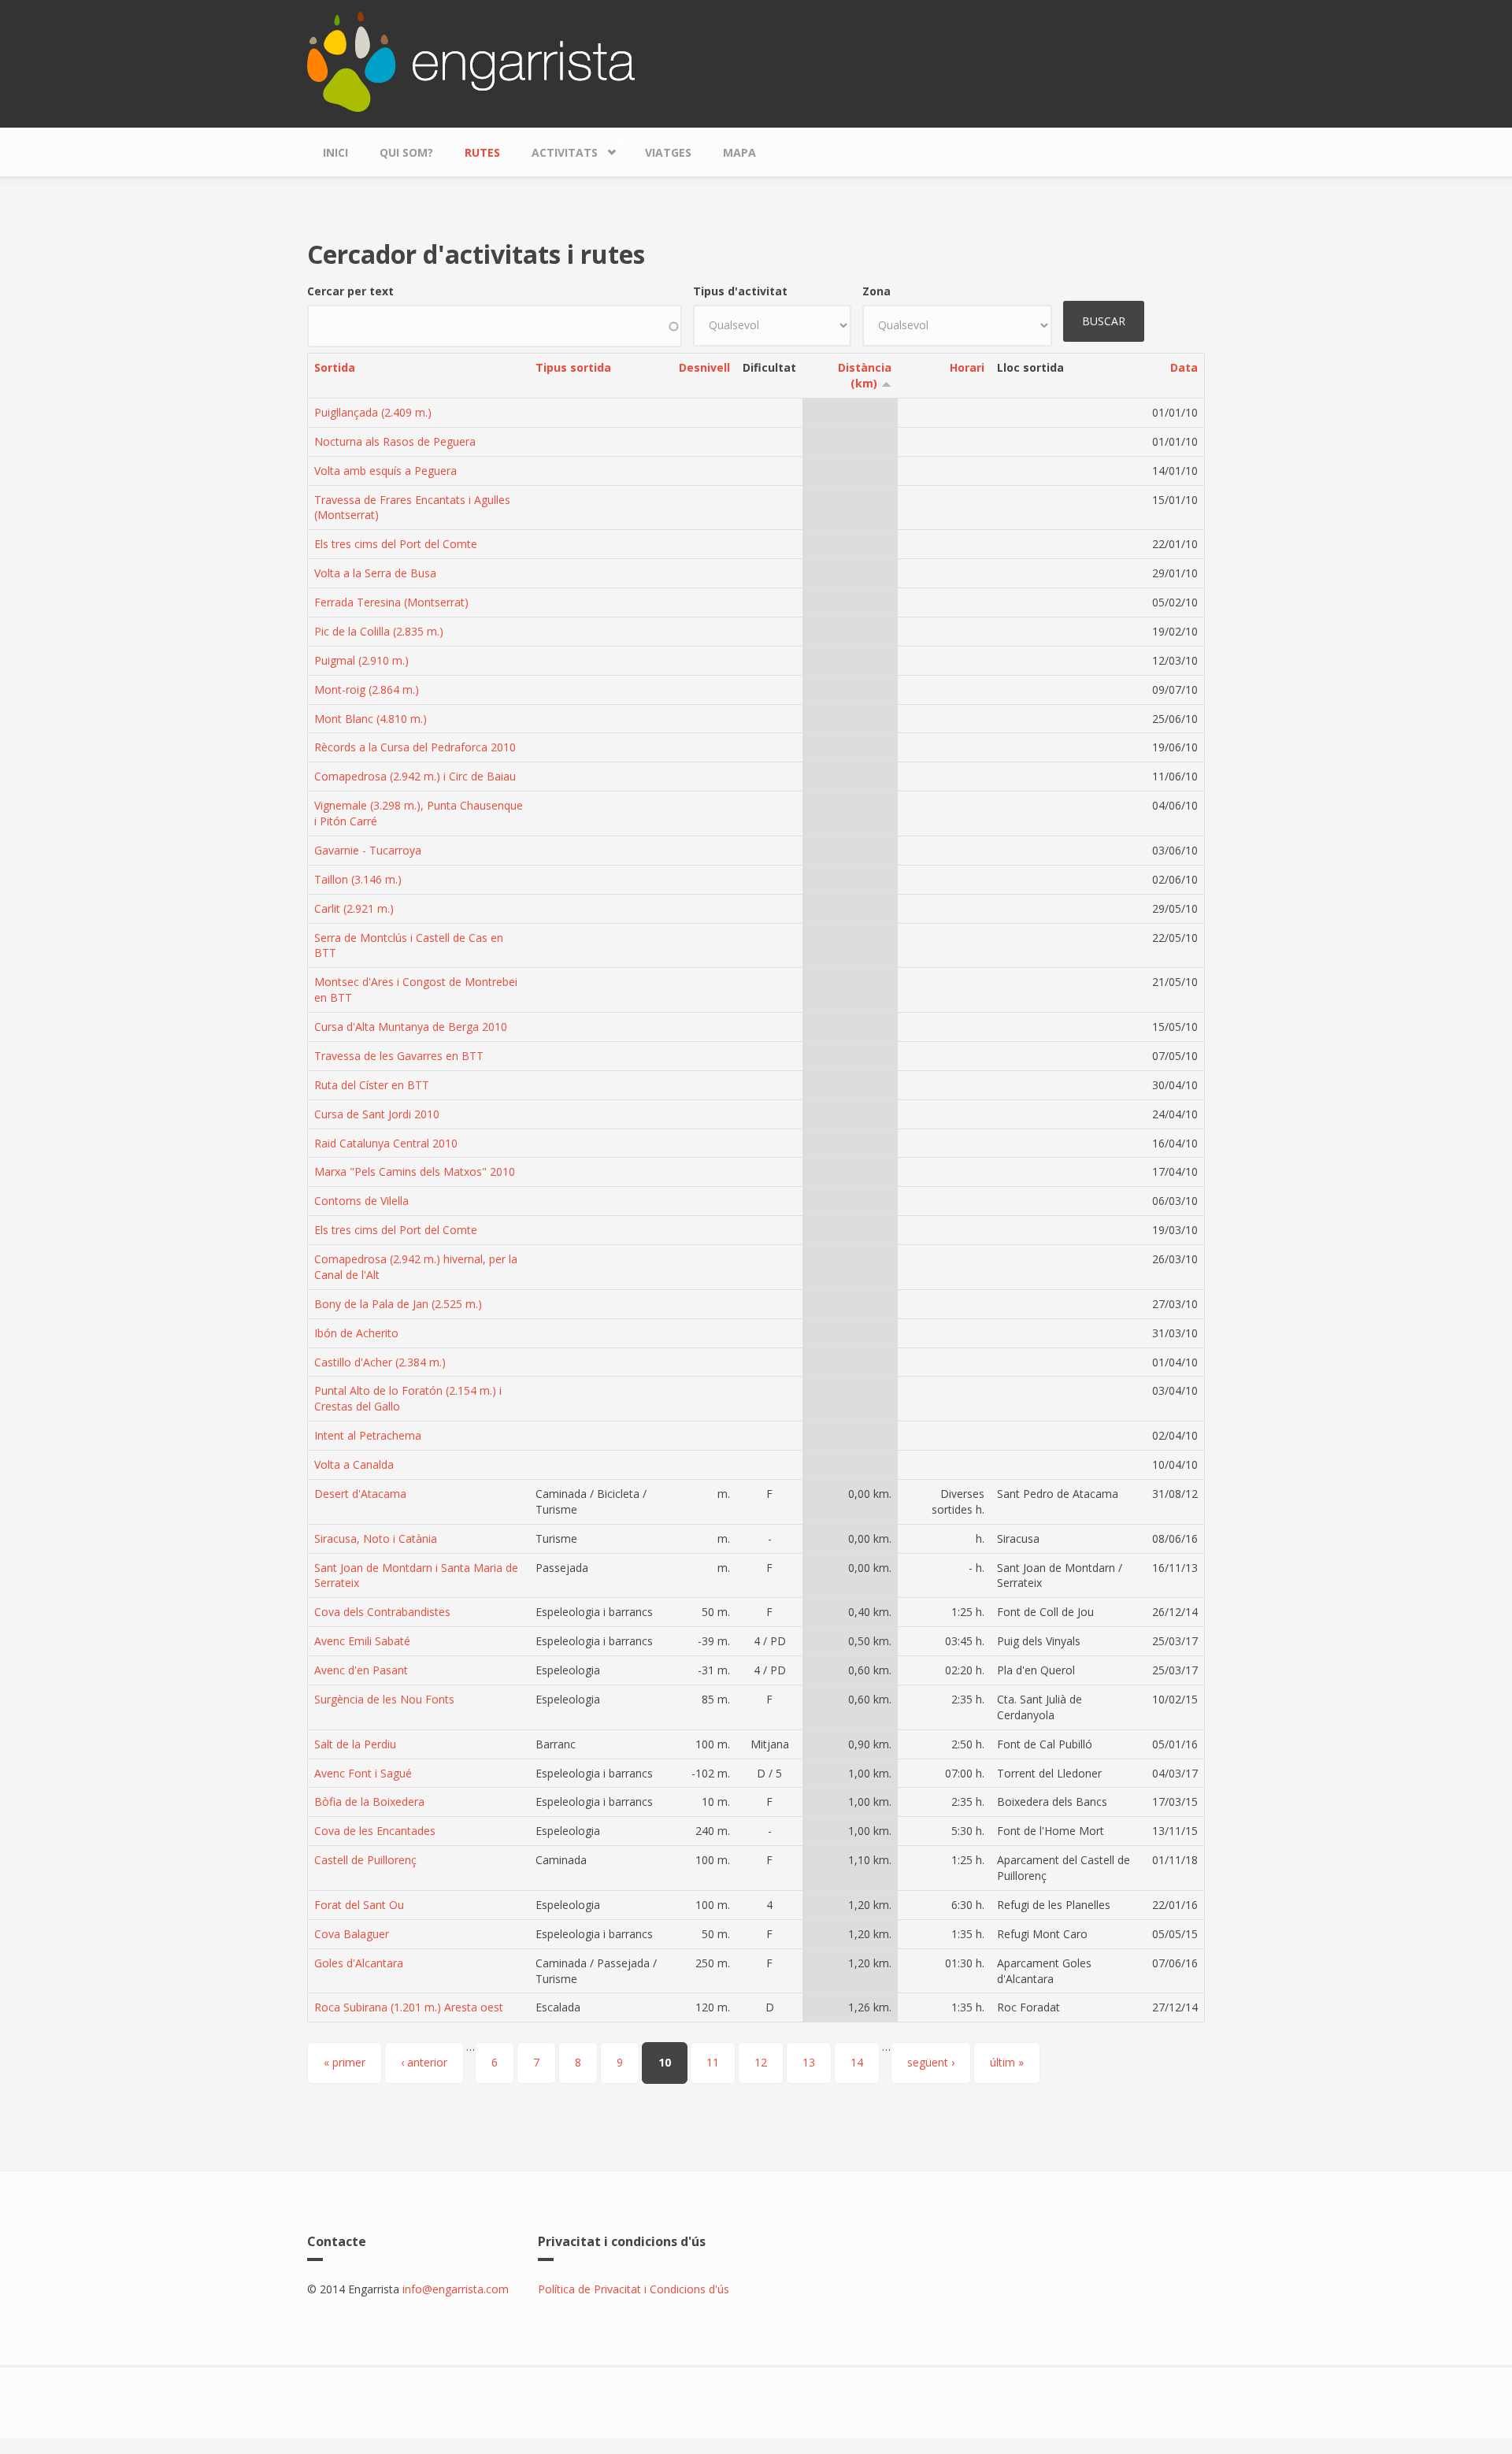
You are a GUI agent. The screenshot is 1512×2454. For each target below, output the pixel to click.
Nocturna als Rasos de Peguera (395, 441)
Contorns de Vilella (361, 1201)
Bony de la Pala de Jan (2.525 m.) (398, 1304)
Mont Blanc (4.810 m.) (371, 719)
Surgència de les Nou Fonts (384, 1699)
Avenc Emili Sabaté (362, 1641)
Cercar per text (350, 291)
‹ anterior (424, 2062)
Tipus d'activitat (740, 291)
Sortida (335, 367)
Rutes (482, 152)
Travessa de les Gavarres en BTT (399, 1056)
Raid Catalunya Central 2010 (386, 1143)
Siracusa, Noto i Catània (376, 1538)
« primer (345, 2062)
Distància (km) (865, 375)
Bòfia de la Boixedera (369, 1802)
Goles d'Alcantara (359, 1963)
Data (1184, 367)
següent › (931, 2062)
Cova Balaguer (352, 1934)
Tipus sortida (573, 367)
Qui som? (406, 152)
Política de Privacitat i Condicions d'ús (634, 2289)
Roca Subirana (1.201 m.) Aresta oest (409, 2007)
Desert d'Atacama (360, 1494)
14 (857, 2062)
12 (761, 2062)
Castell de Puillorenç (365, 1860)
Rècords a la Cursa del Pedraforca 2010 (415, 747)
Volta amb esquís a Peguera (385, 471)
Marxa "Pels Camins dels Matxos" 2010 (415, 1171)
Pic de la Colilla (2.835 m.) (379, 631)
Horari (967, 367)
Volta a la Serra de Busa (375, 573)
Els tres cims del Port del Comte (396, 544)
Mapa (739, 152)
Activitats (557, 149)
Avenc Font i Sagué (363, 1773)
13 (809, 2062)
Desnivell (704, 367)
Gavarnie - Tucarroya (368, 850)
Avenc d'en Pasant (361, 1670)
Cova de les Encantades (375, 1831)
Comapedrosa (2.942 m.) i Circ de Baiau (415, 776)
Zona (876, 291)
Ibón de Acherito (356, 1333)
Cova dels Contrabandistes (382, 1612)
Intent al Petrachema (368, 1435)
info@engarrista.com (456, 2289)
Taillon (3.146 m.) (358, 879)
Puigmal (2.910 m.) (361, 660)
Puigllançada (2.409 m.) (373, 412)
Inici (335, 152)
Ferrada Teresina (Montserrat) (391, 602)
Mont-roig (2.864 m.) (367, 689)
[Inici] (471, 60)
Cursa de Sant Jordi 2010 (377, 1114)
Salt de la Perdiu (355, 1744)
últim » (1007, 2062)
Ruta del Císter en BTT (372, 1085)
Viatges (668, 152)
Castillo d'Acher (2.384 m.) (380, 1362)
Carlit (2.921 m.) (354, 908)
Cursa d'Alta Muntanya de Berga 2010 (411, 1027)
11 (713, 2062)
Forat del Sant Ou (359, 1905)
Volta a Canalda (354, 1464)
